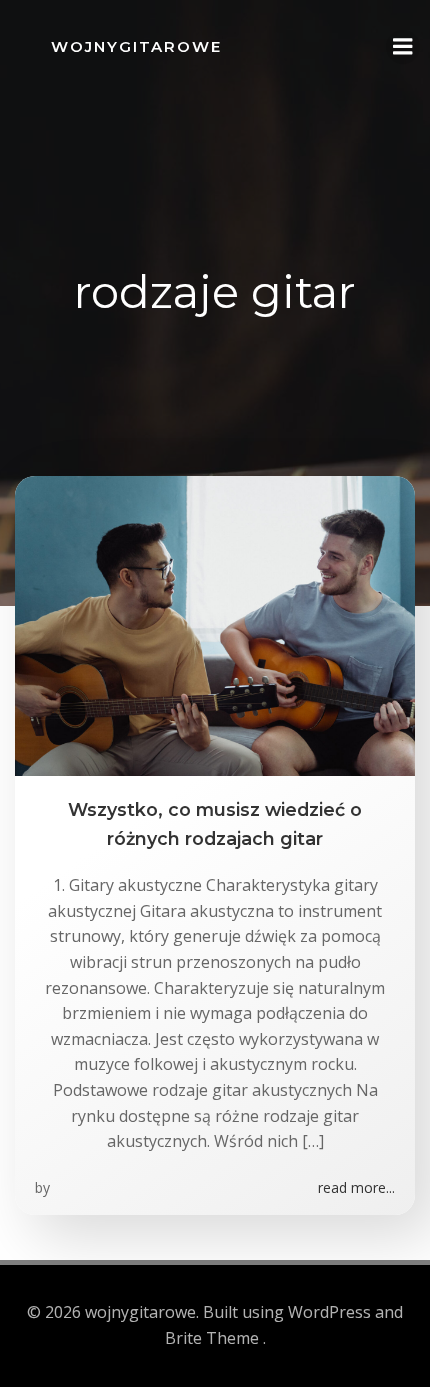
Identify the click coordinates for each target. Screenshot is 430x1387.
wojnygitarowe (136, 46)
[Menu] (403, 47)
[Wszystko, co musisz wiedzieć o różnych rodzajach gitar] (215, 625)
